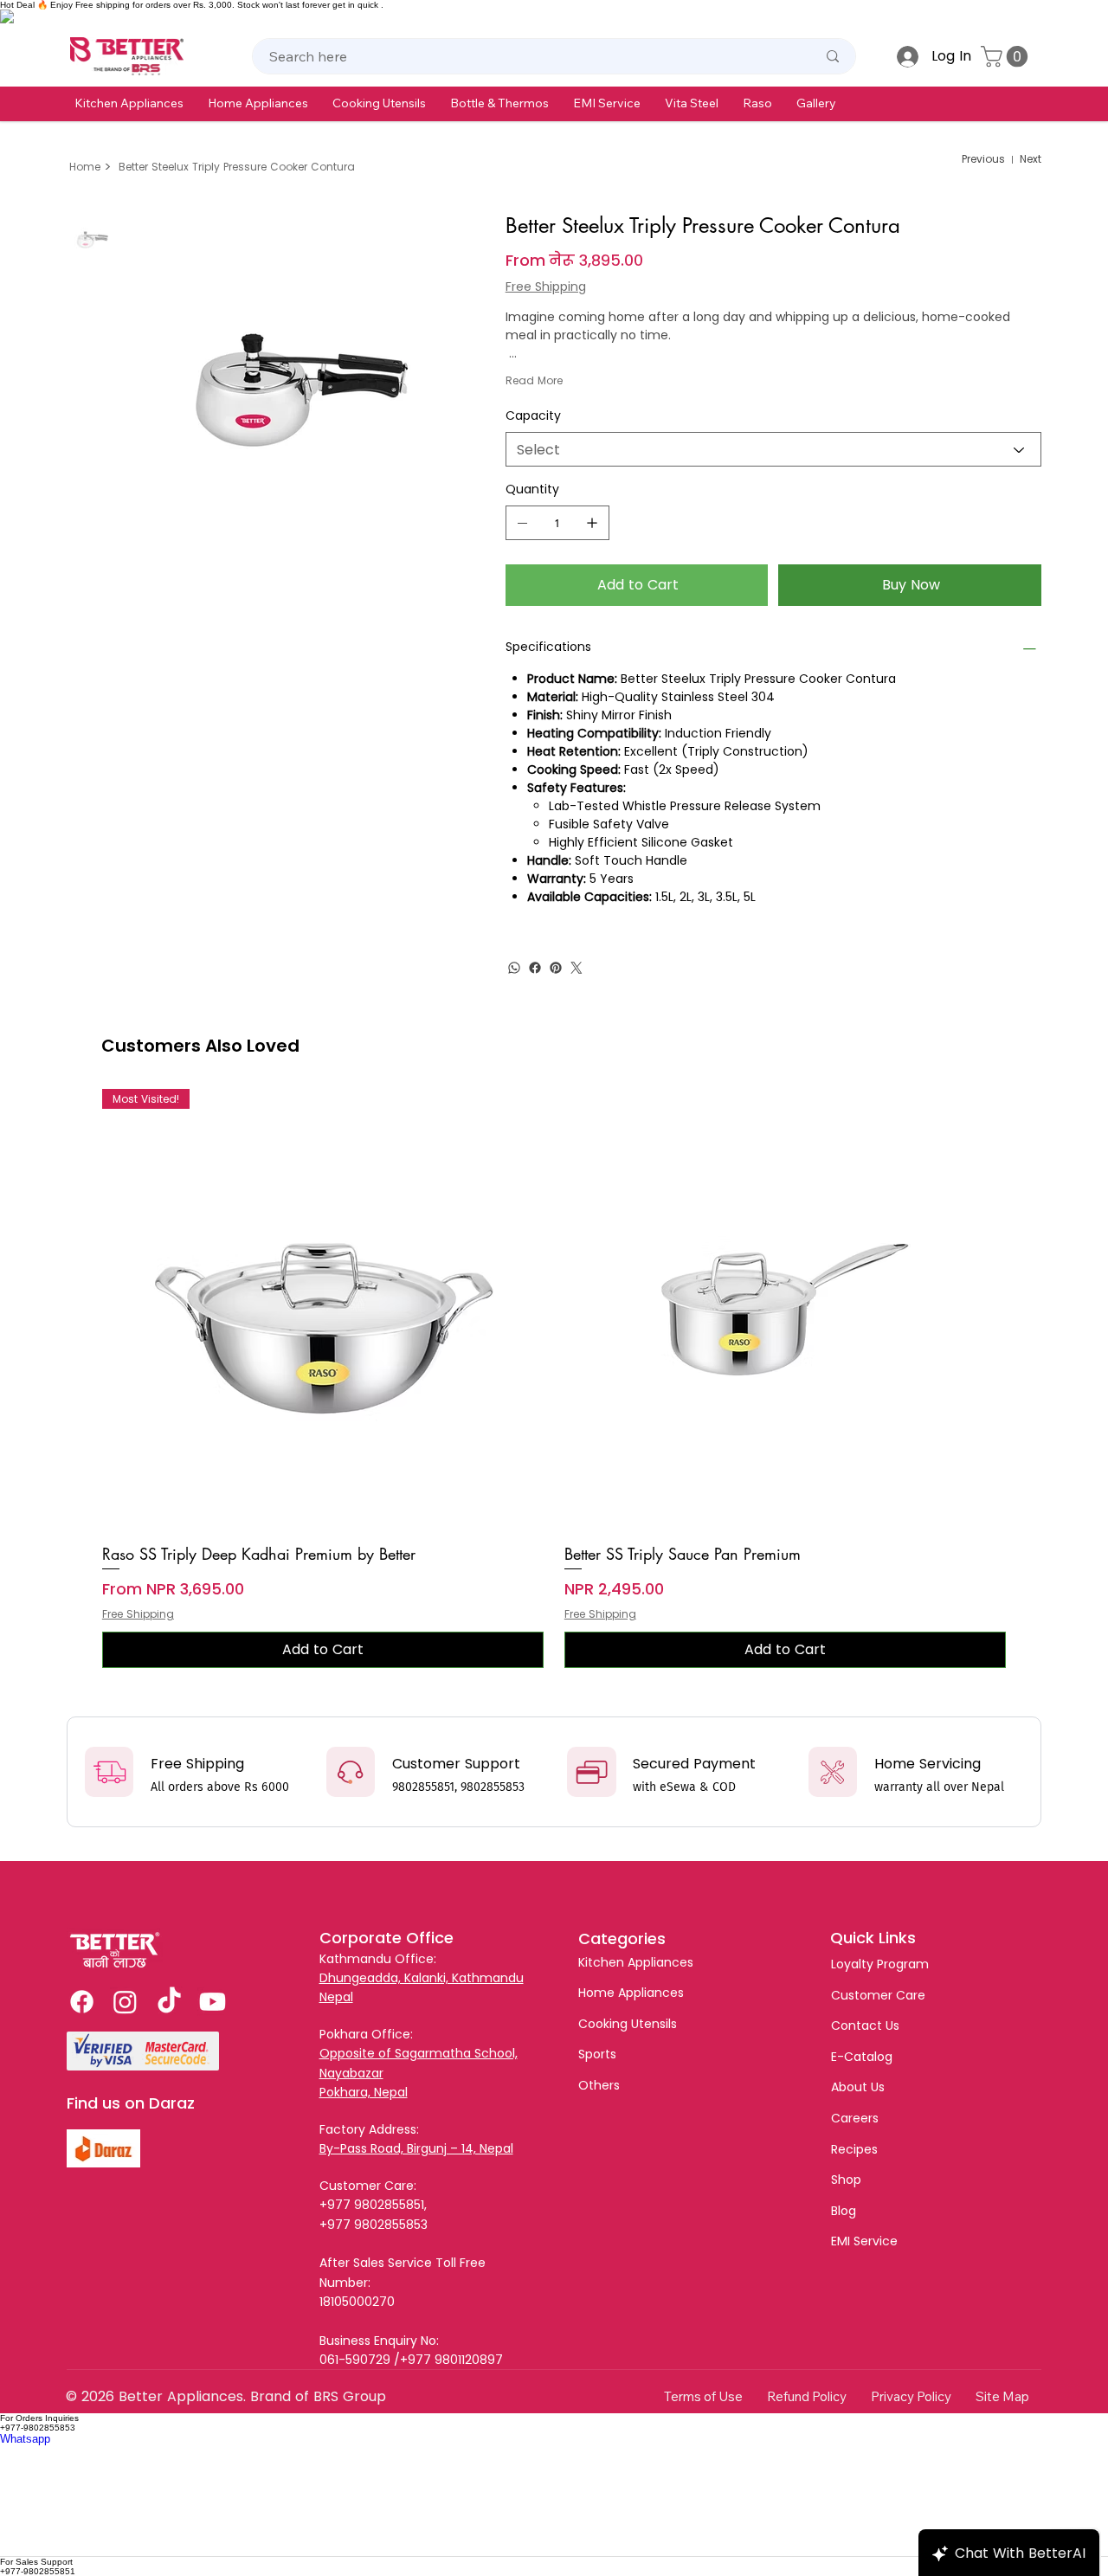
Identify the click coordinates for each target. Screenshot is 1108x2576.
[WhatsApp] (514, 968)
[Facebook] (535, 968)
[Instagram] (125, 2002)
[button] (129, 103)
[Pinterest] (556, 968)
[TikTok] (169, 2002)
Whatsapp (25, 2439)
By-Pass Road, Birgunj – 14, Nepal (416, 2148)
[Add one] (592, 523)
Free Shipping (138, 1614)
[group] (554, 1379)
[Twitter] (577, 968)
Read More (534, 380)
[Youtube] (213, 2002)
